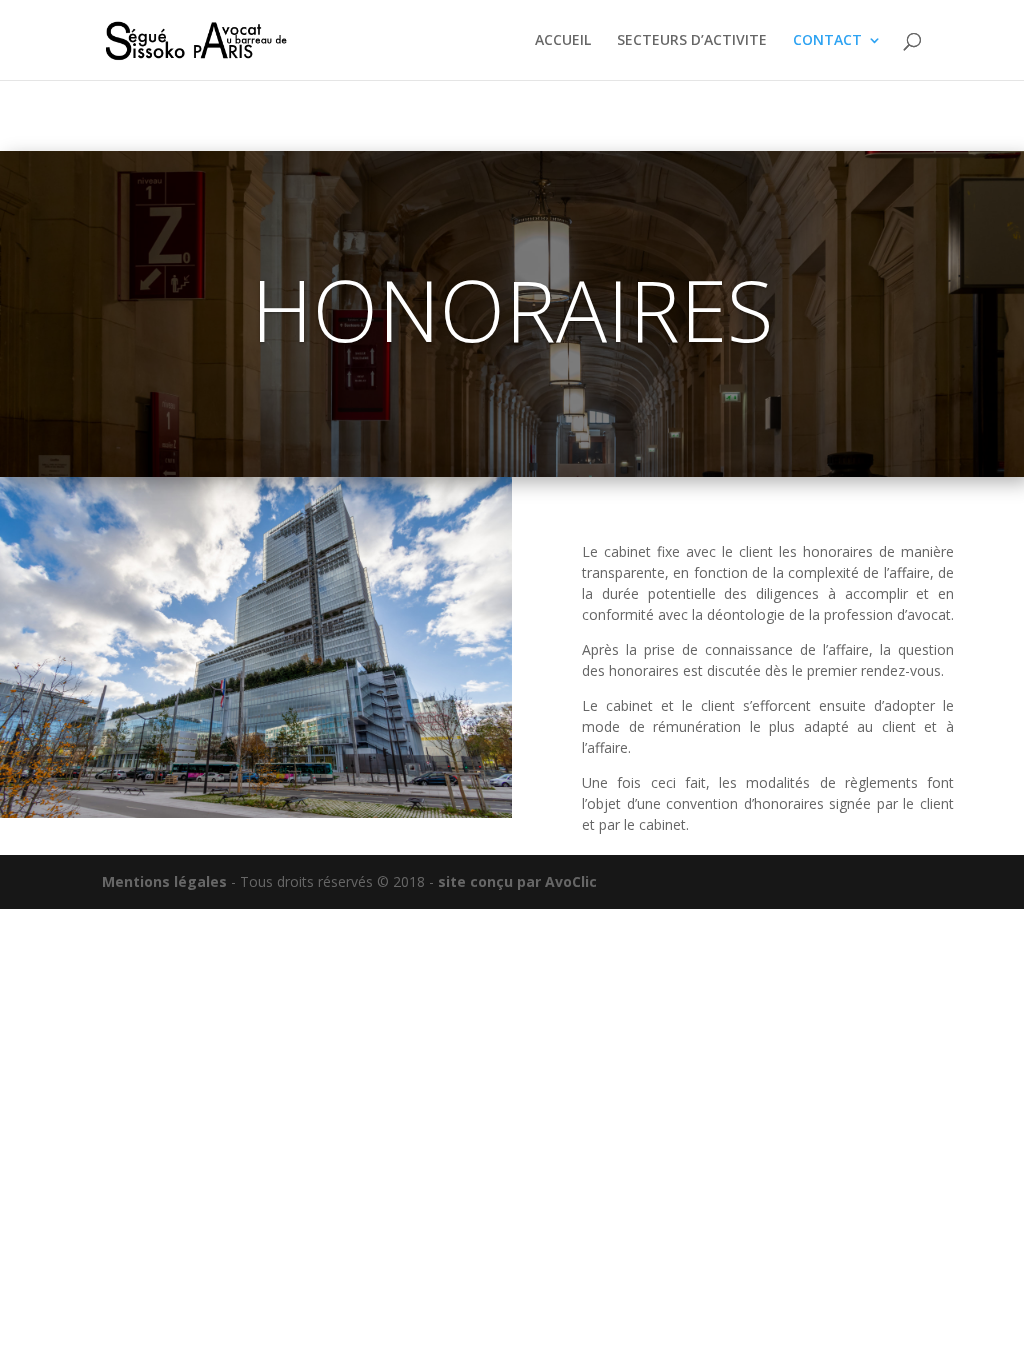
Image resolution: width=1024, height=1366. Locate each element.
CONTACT (827, 41)
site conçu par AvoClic (515, 881)
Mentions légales (164, 881)
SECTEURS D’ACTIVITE (692, 41)
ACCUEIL (563, 41)
